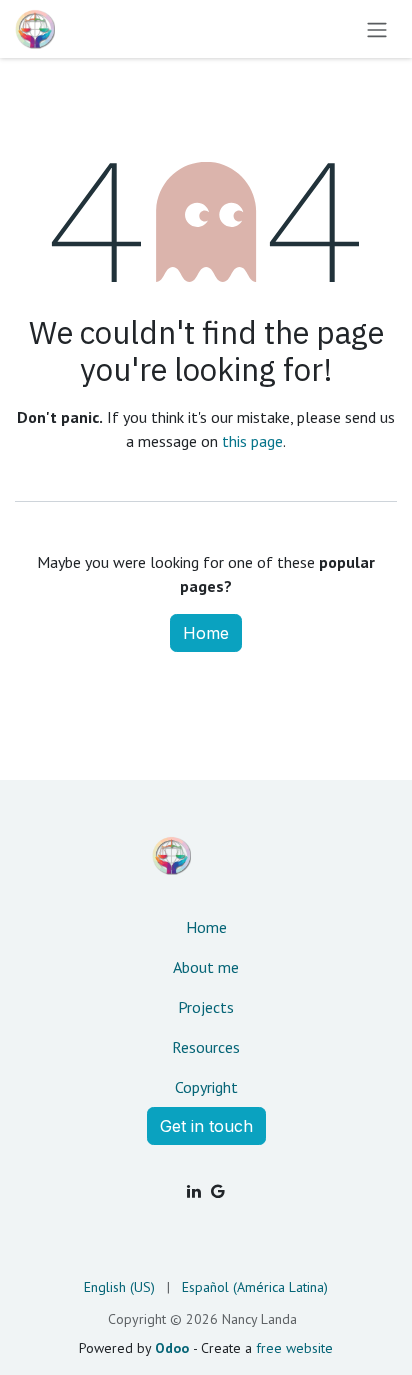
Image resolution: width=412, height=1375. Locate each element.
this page (252, 441)
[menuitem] (119, 1287)
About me (206, 967)
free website (294, 1348)
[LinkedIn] (194, 1191)
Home (206, 633)
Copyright (206, 1087)
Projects (206, 1007)
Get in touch (206, 1126)
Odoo (174, 1348)
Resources (206, 1047)
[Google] (218, 1191)
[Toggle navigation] (377, 29)
